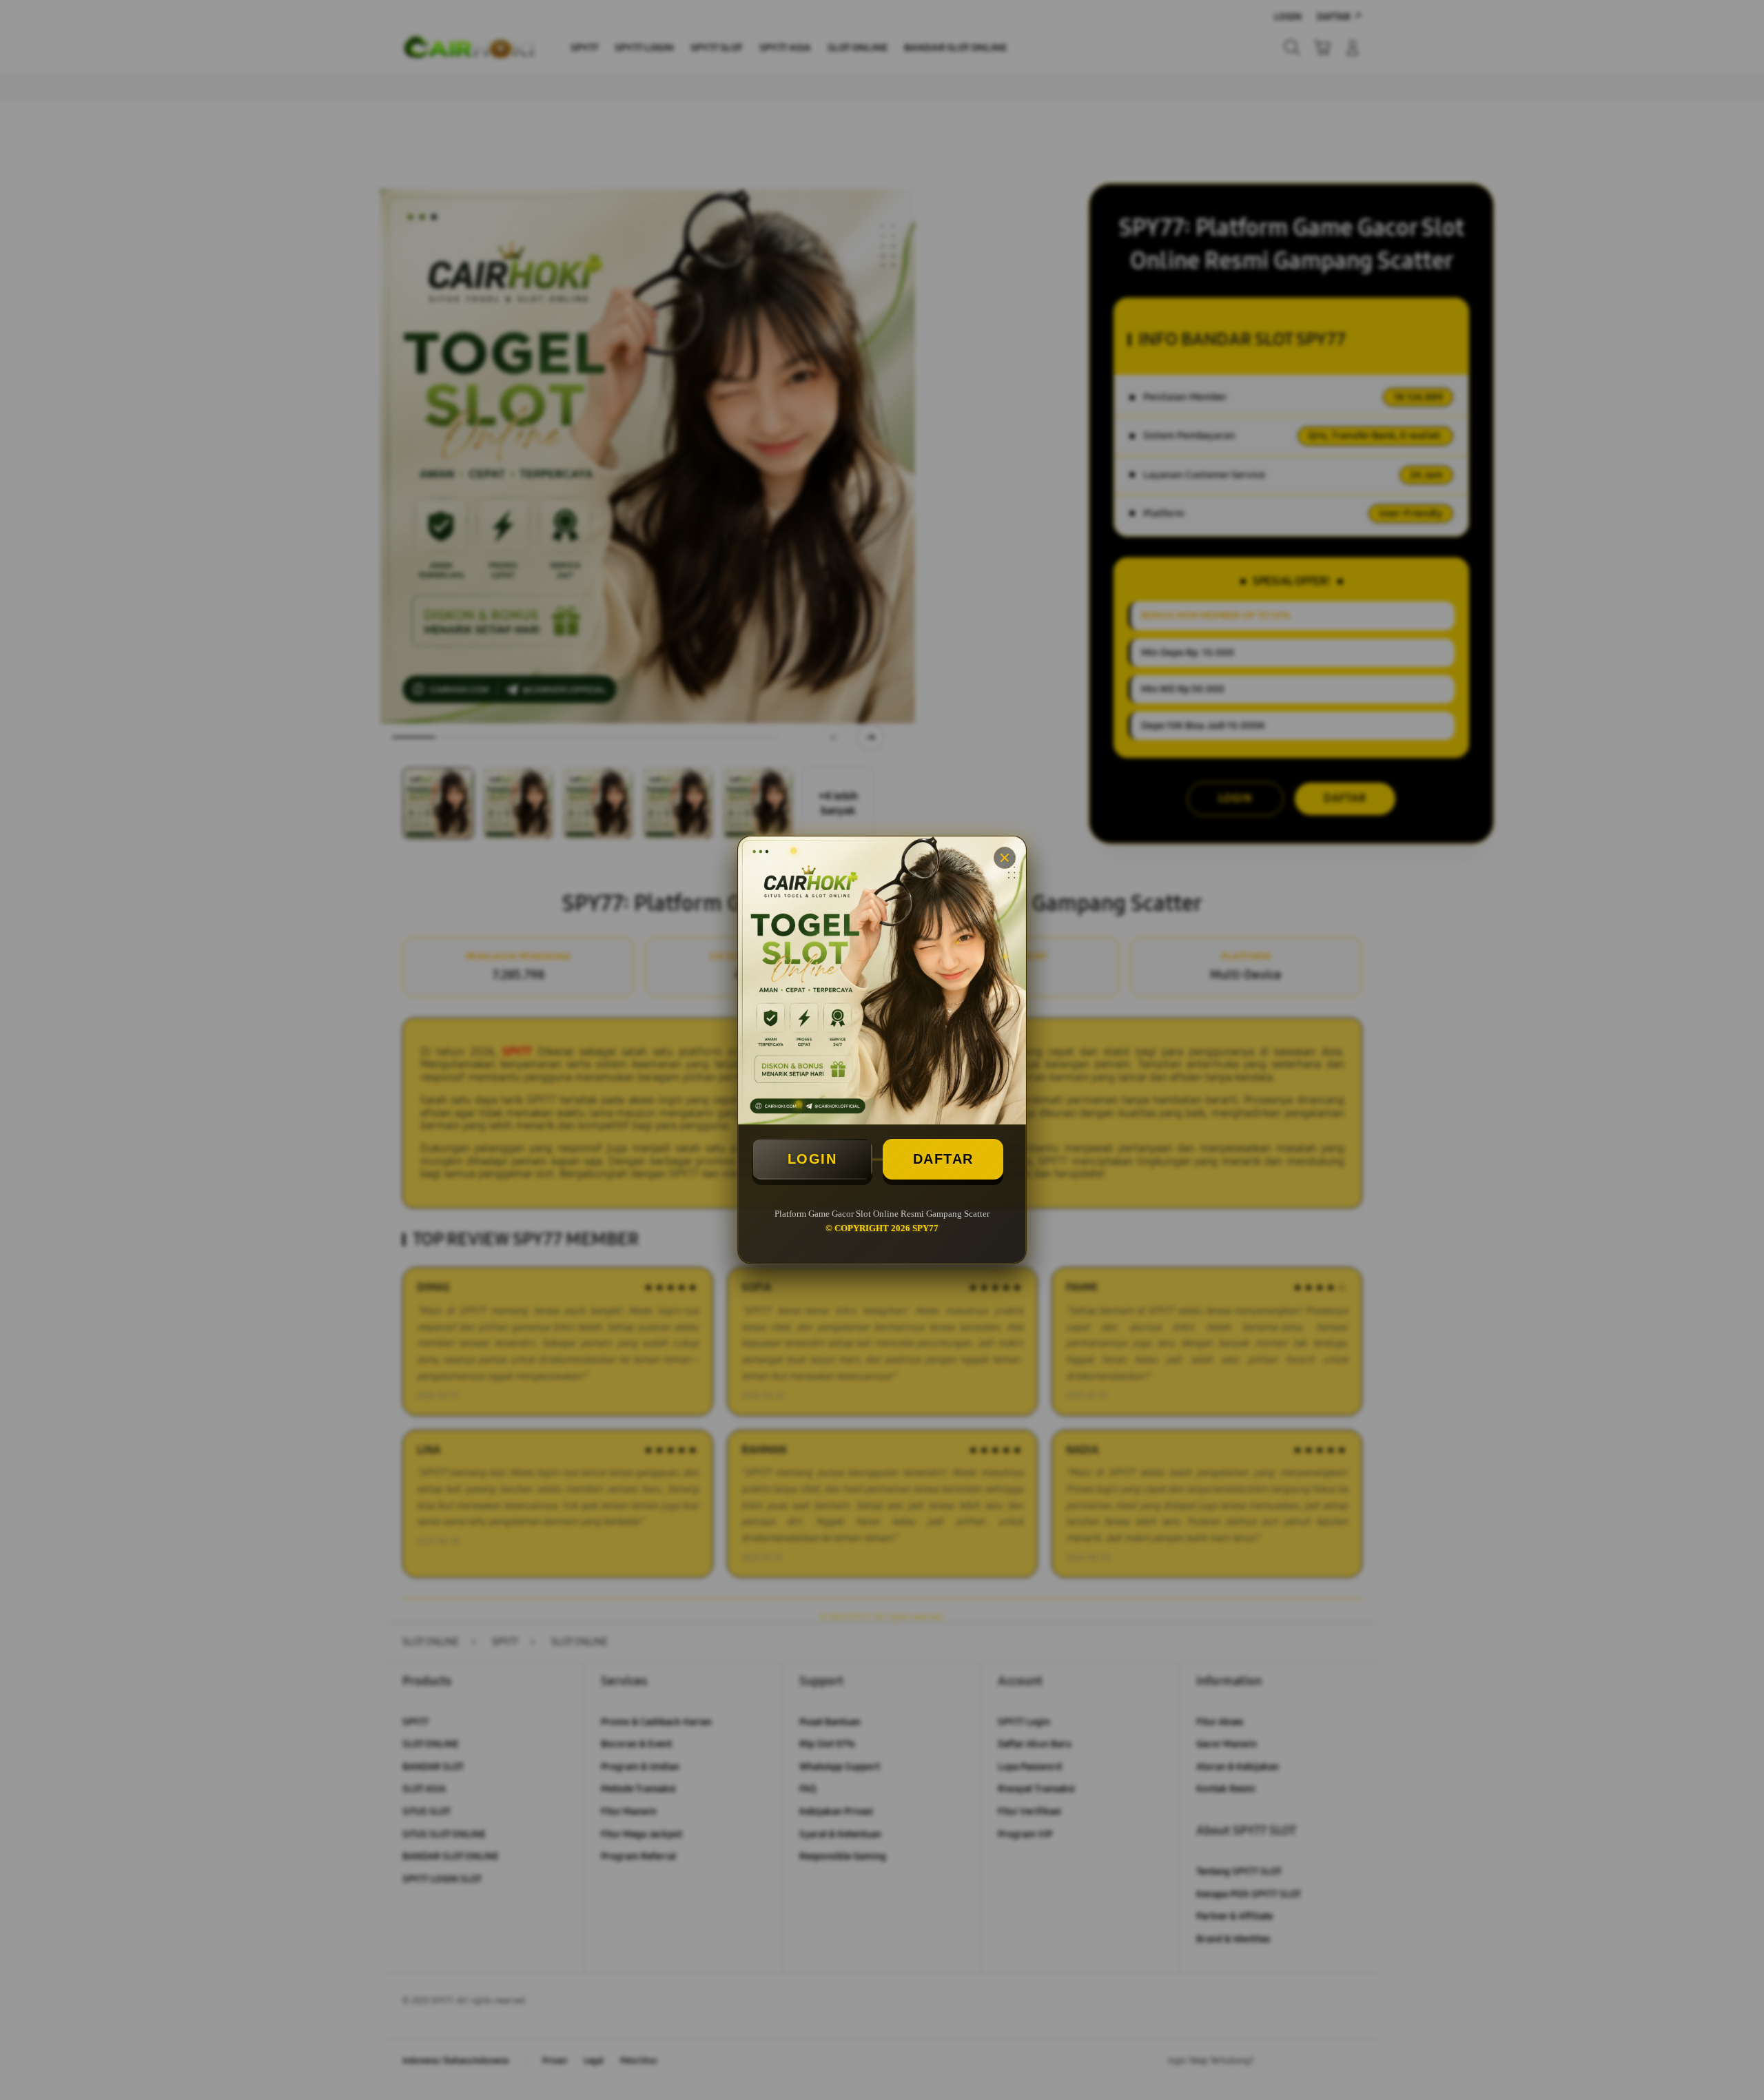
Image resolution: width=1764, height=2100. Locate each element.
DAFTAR (943, 1159)
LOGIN (812, 1159)
